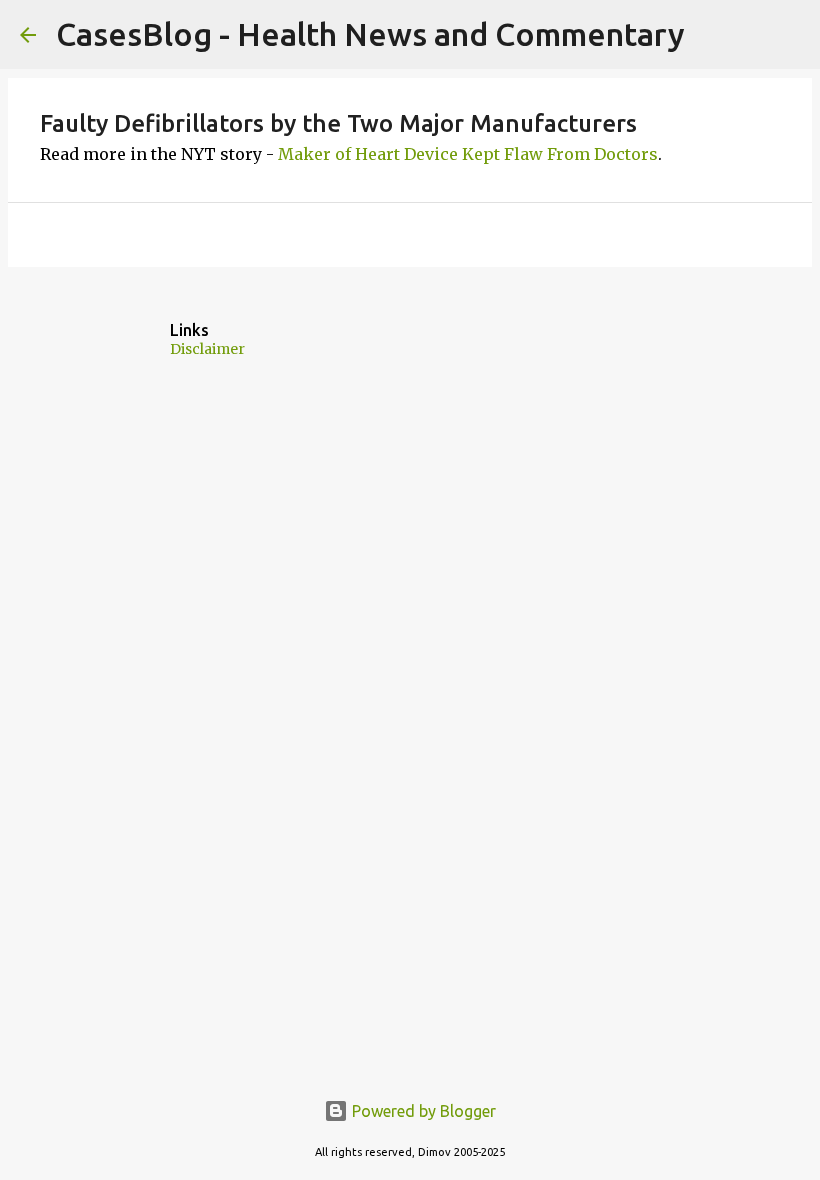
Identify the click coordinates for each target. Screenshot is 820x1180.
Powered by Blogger (422, 1111)
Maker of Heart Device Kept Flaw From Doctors (468, 154)
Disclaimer (207, 349)
